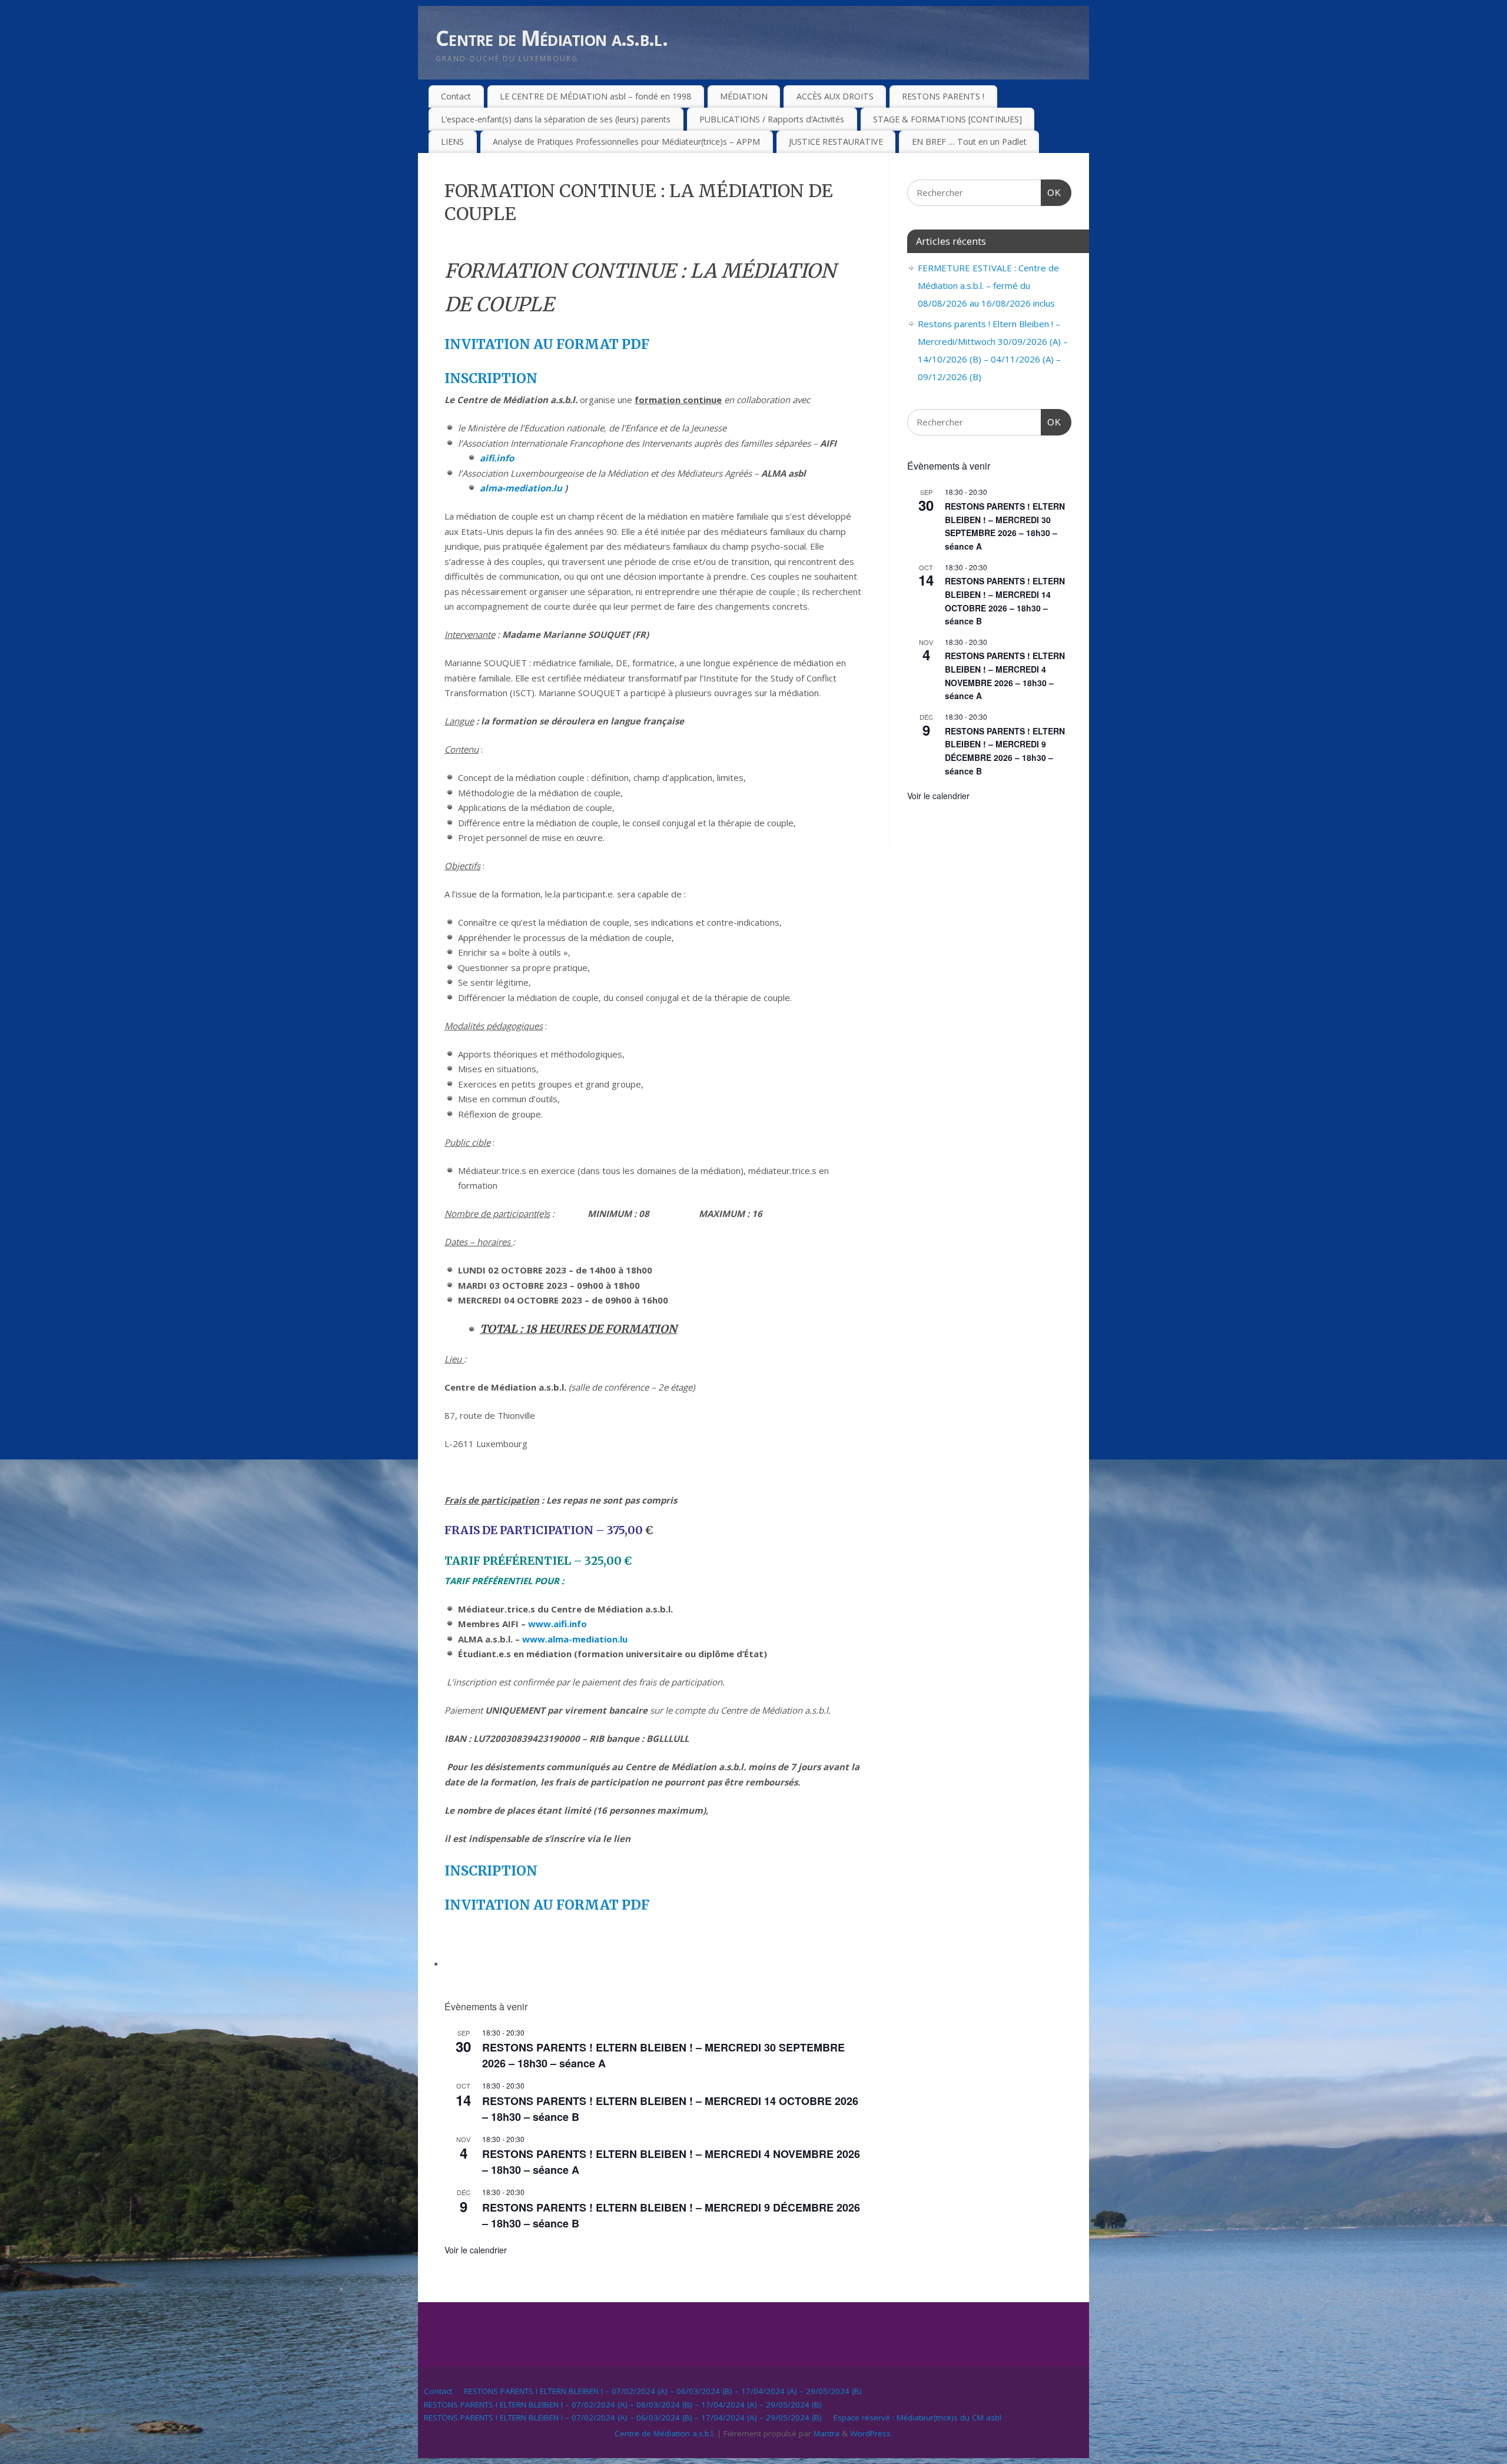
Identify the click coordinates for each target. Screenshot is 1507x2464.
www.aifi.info (557, 1624)
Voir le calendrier (476, 2250)
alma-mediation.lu (521, 488)
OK (1051, 192)
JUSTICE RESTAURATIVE (836, 142)
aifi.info (497, 458)
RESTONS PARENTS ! (943, 96)
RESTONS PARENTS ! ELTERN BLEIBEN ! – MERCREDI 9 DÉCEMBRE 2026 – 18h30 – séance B (1005, 751)
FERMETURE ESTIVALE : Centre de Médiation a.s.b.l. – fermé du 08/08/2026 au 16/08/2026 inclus (988, 285)
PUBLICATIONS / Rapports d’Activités (772, 119)
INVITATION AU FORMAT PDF (547, 344)
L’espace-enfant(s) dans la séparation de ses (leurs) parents (556, 119)
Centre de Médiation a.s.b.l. (552, 38)
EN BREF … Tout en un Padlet (969, 142)
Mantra (826, 2433)
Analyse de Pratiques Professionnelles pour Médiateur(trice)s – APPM (626, 142)
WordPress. (871, 2433)
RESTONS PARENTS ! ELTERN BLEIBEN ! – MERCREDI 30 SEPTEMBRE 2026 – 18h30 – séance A (1005, 526)
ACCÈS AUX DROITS (835, 96)
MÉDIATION (744, 96)
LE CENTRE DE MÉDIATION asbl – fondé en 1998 (595, 96)
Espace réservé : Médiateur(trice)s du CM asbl (917, 2418)
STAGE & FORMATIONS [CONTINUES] (947, 119)
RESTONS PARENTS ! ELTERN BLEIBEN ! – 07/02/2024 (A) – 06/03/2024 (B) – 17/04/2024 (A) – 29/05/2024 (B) (663, 2391)
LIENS (452, 142)
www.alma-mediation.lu (575, 1639)
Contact (456, 96)
